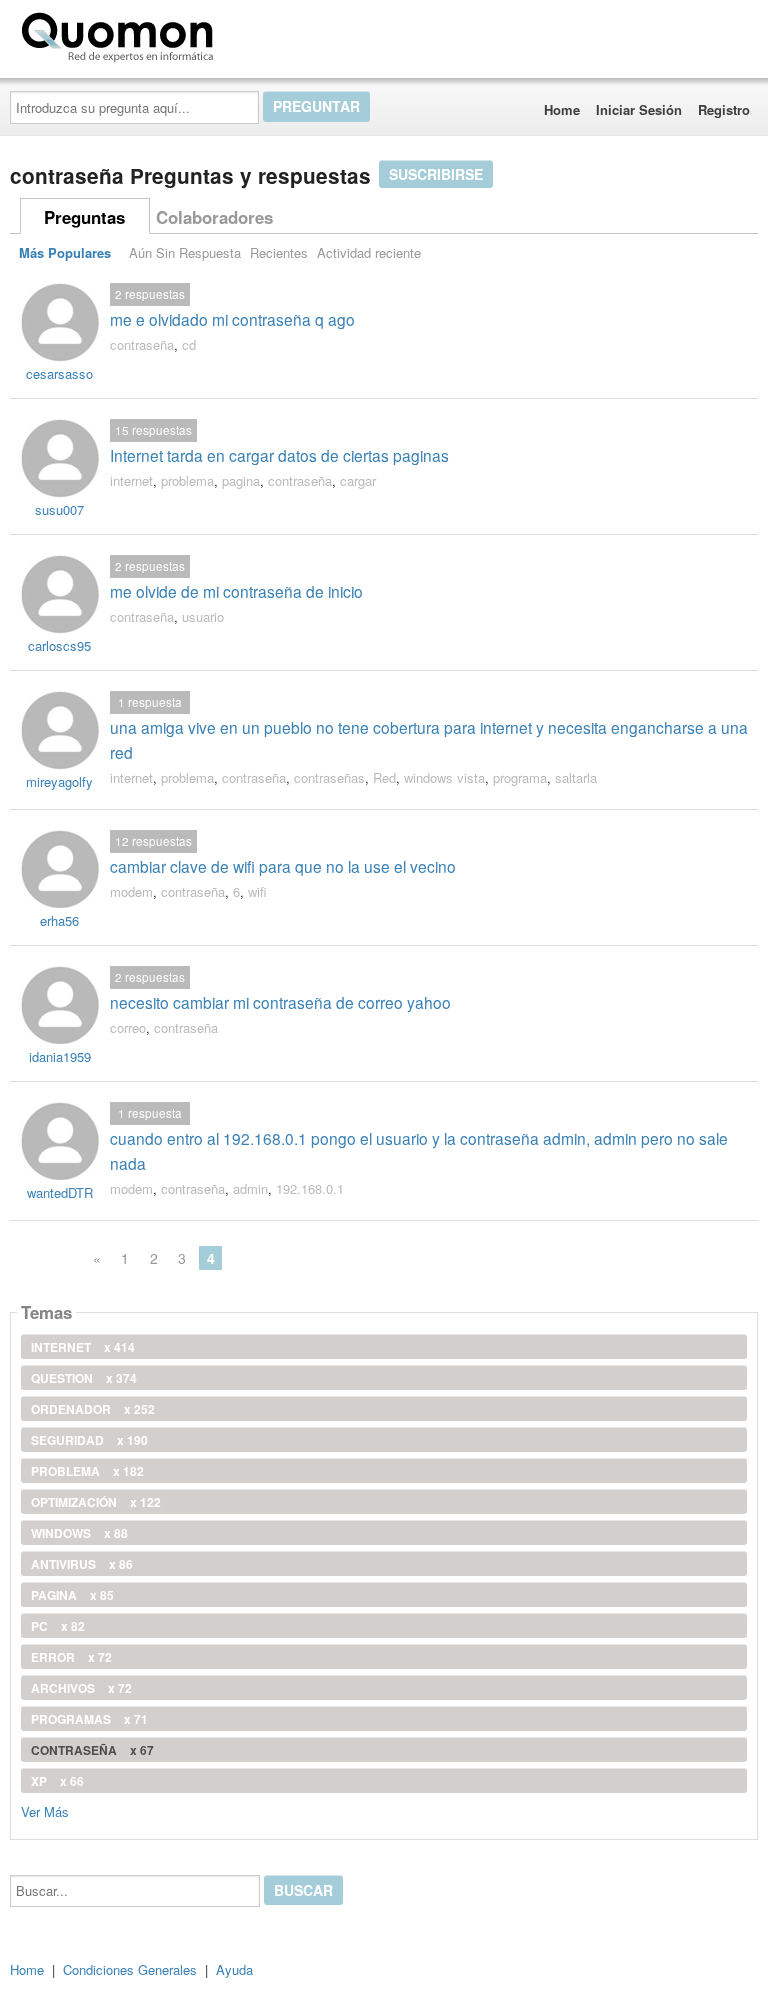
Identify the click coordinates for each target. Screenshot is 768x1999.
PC (58, 1626)
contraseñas (329, 777)
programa (520, 777)
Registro (724, 109)
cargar (358, 480)
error (71, 1657)
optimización (96, 1502)
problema (187, 480)
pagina (241, 480)
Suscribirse (436, 174)
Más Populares (65, 252)
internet (131, 480)
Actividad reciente (369, 252)
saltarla (576, 777)
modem (131, 891)
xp (57, 1781)
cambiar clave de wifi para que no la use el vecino (283, 866)
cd (189, 344)
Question (84, 1378)
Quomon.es (284, 33)
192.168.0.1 (310, 1188)
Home (562, 109)
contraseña (142, 344)
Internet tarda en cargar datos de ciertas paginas (279, 455)
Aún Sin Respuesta (185, 252)
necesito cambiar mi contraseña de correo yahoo (280, 1002)
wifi (257, 891)
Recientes (279, 252)
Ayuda (234, 1969)
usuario (203, 616)
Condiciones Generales (130, 1969)
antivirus (82, 1564)
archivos (81, 1688)
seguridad (89, 1440)
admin (250, 1188)
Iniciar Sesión (639, 109)
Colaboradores (214, 217)
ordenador (93, 1409)
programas (89, 1719)
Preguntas (84, 217)
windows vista (444, 777)
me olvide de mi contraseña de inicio (236, 591)
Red (384, 777)
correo (128, 1027)
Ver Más (45, 1810)
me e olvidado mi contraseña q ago (232, 319)
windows (79, 1533)
